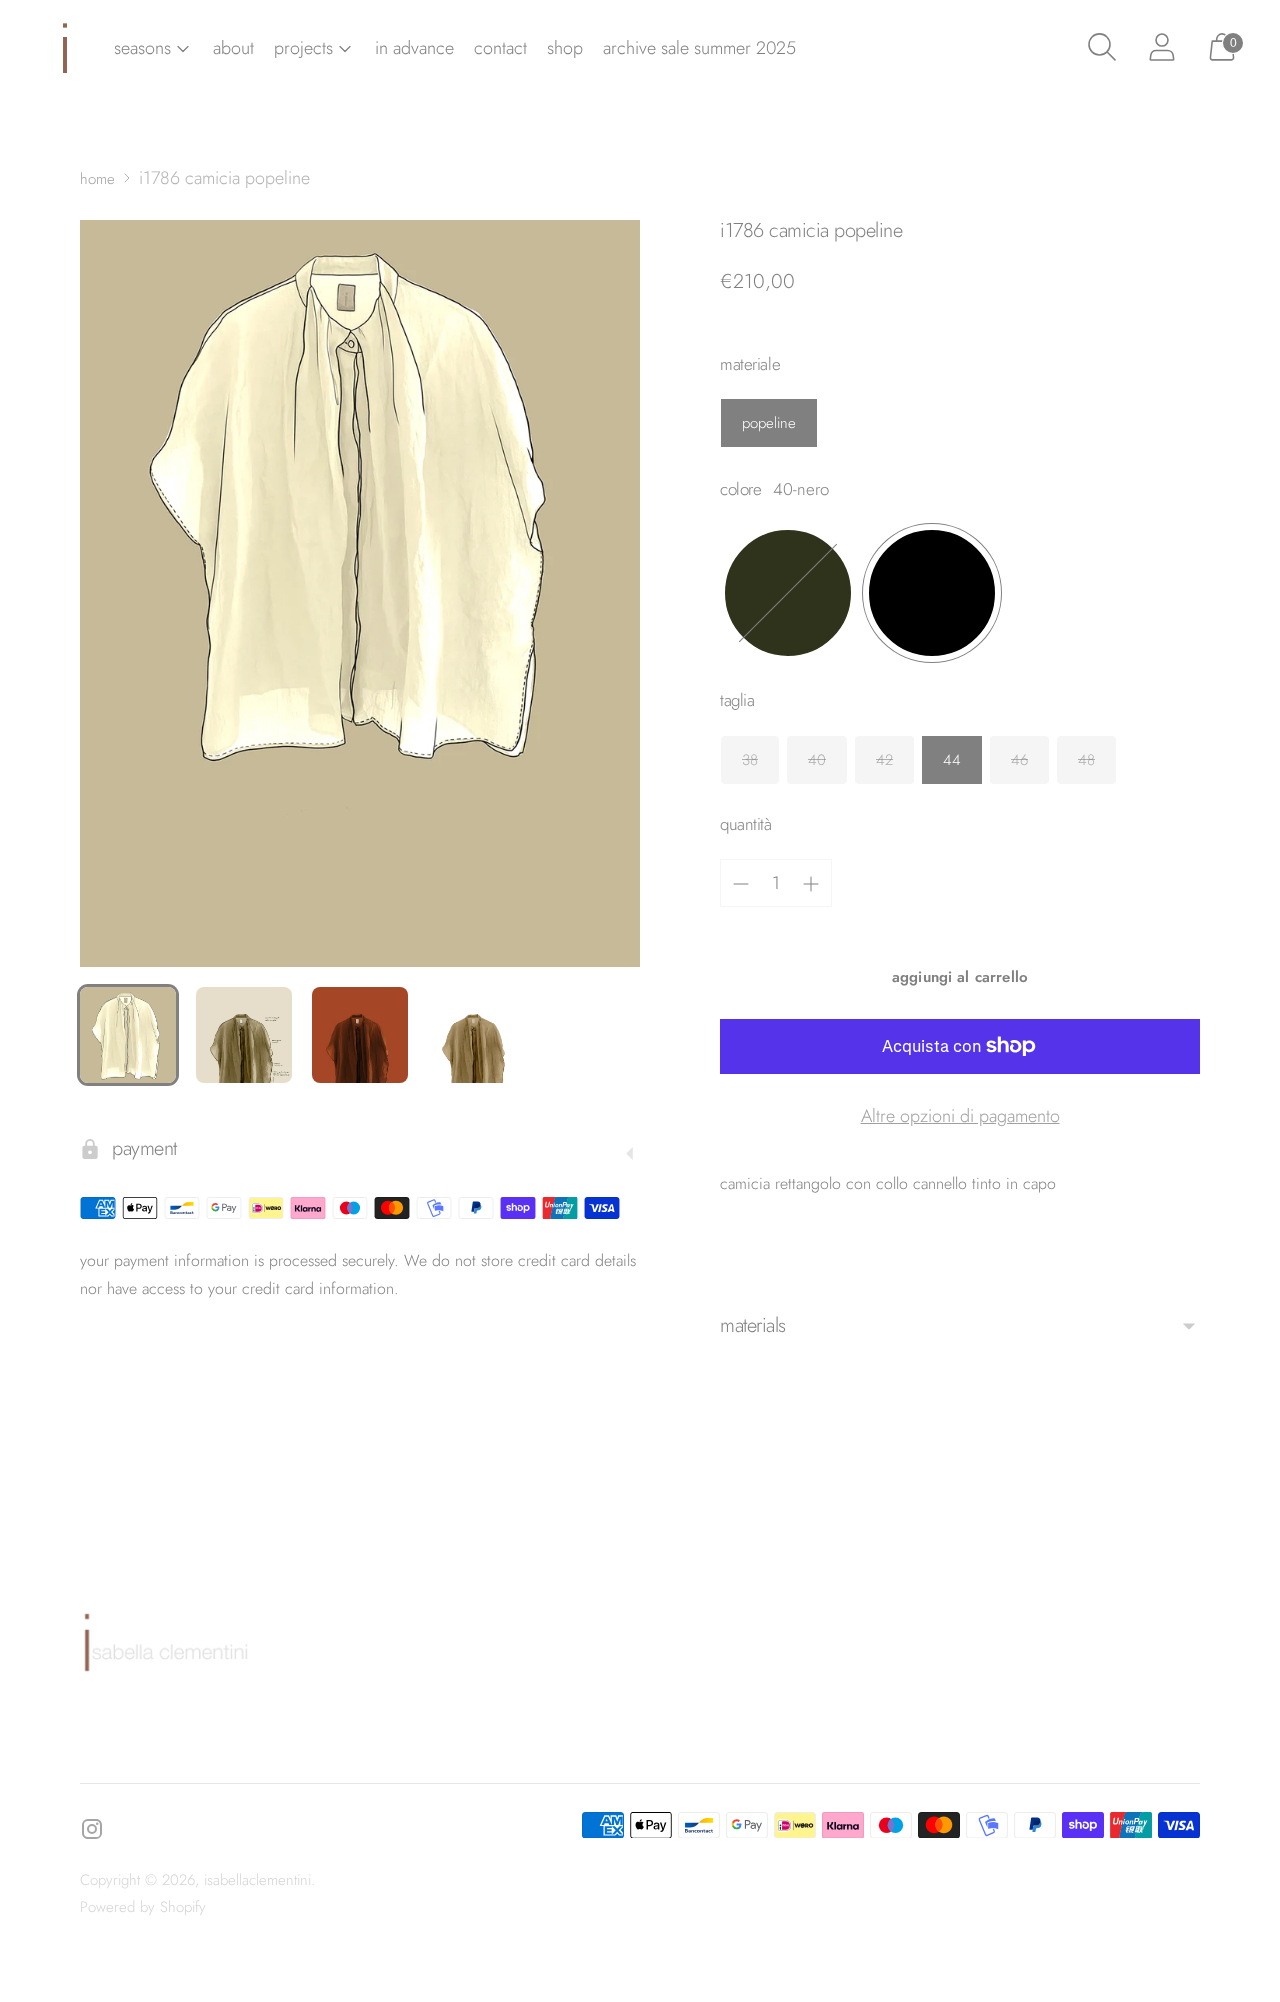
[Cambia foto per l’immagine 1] (128, 1035)
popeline (769, 423)
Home (97, 179)
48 (1086, 760)
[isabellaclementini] (65, 48)
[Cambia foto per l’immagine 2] (244, 1035)
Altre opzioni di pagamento (960, 1116)
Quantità (746, 824)
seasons (142, 48)
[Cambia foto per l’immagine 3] (360, 1035)
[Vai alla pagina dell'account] (1162, 48)
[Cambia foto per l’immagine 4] (476, 1035)
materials (753, 1325)
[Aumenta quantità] (811, 884)
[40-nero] (932, 593)
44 (952, 760)
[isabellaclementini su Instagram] (92, 1833)
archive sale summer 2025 (699, 48)
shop (565, 48)
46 (1019, 760)
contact (500, 48)
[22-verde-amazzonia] (788, 593)
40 (817, 760)
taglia (737, 700)
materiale (750, 364)
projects (303, 48)
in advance (414, 48)
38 (750, 760)
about (233, 48)
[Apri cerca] (1102, 48)
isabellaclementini (257, 1880)
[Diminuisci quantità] (741, 884)
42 (884, 760)
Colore (740, 489)
